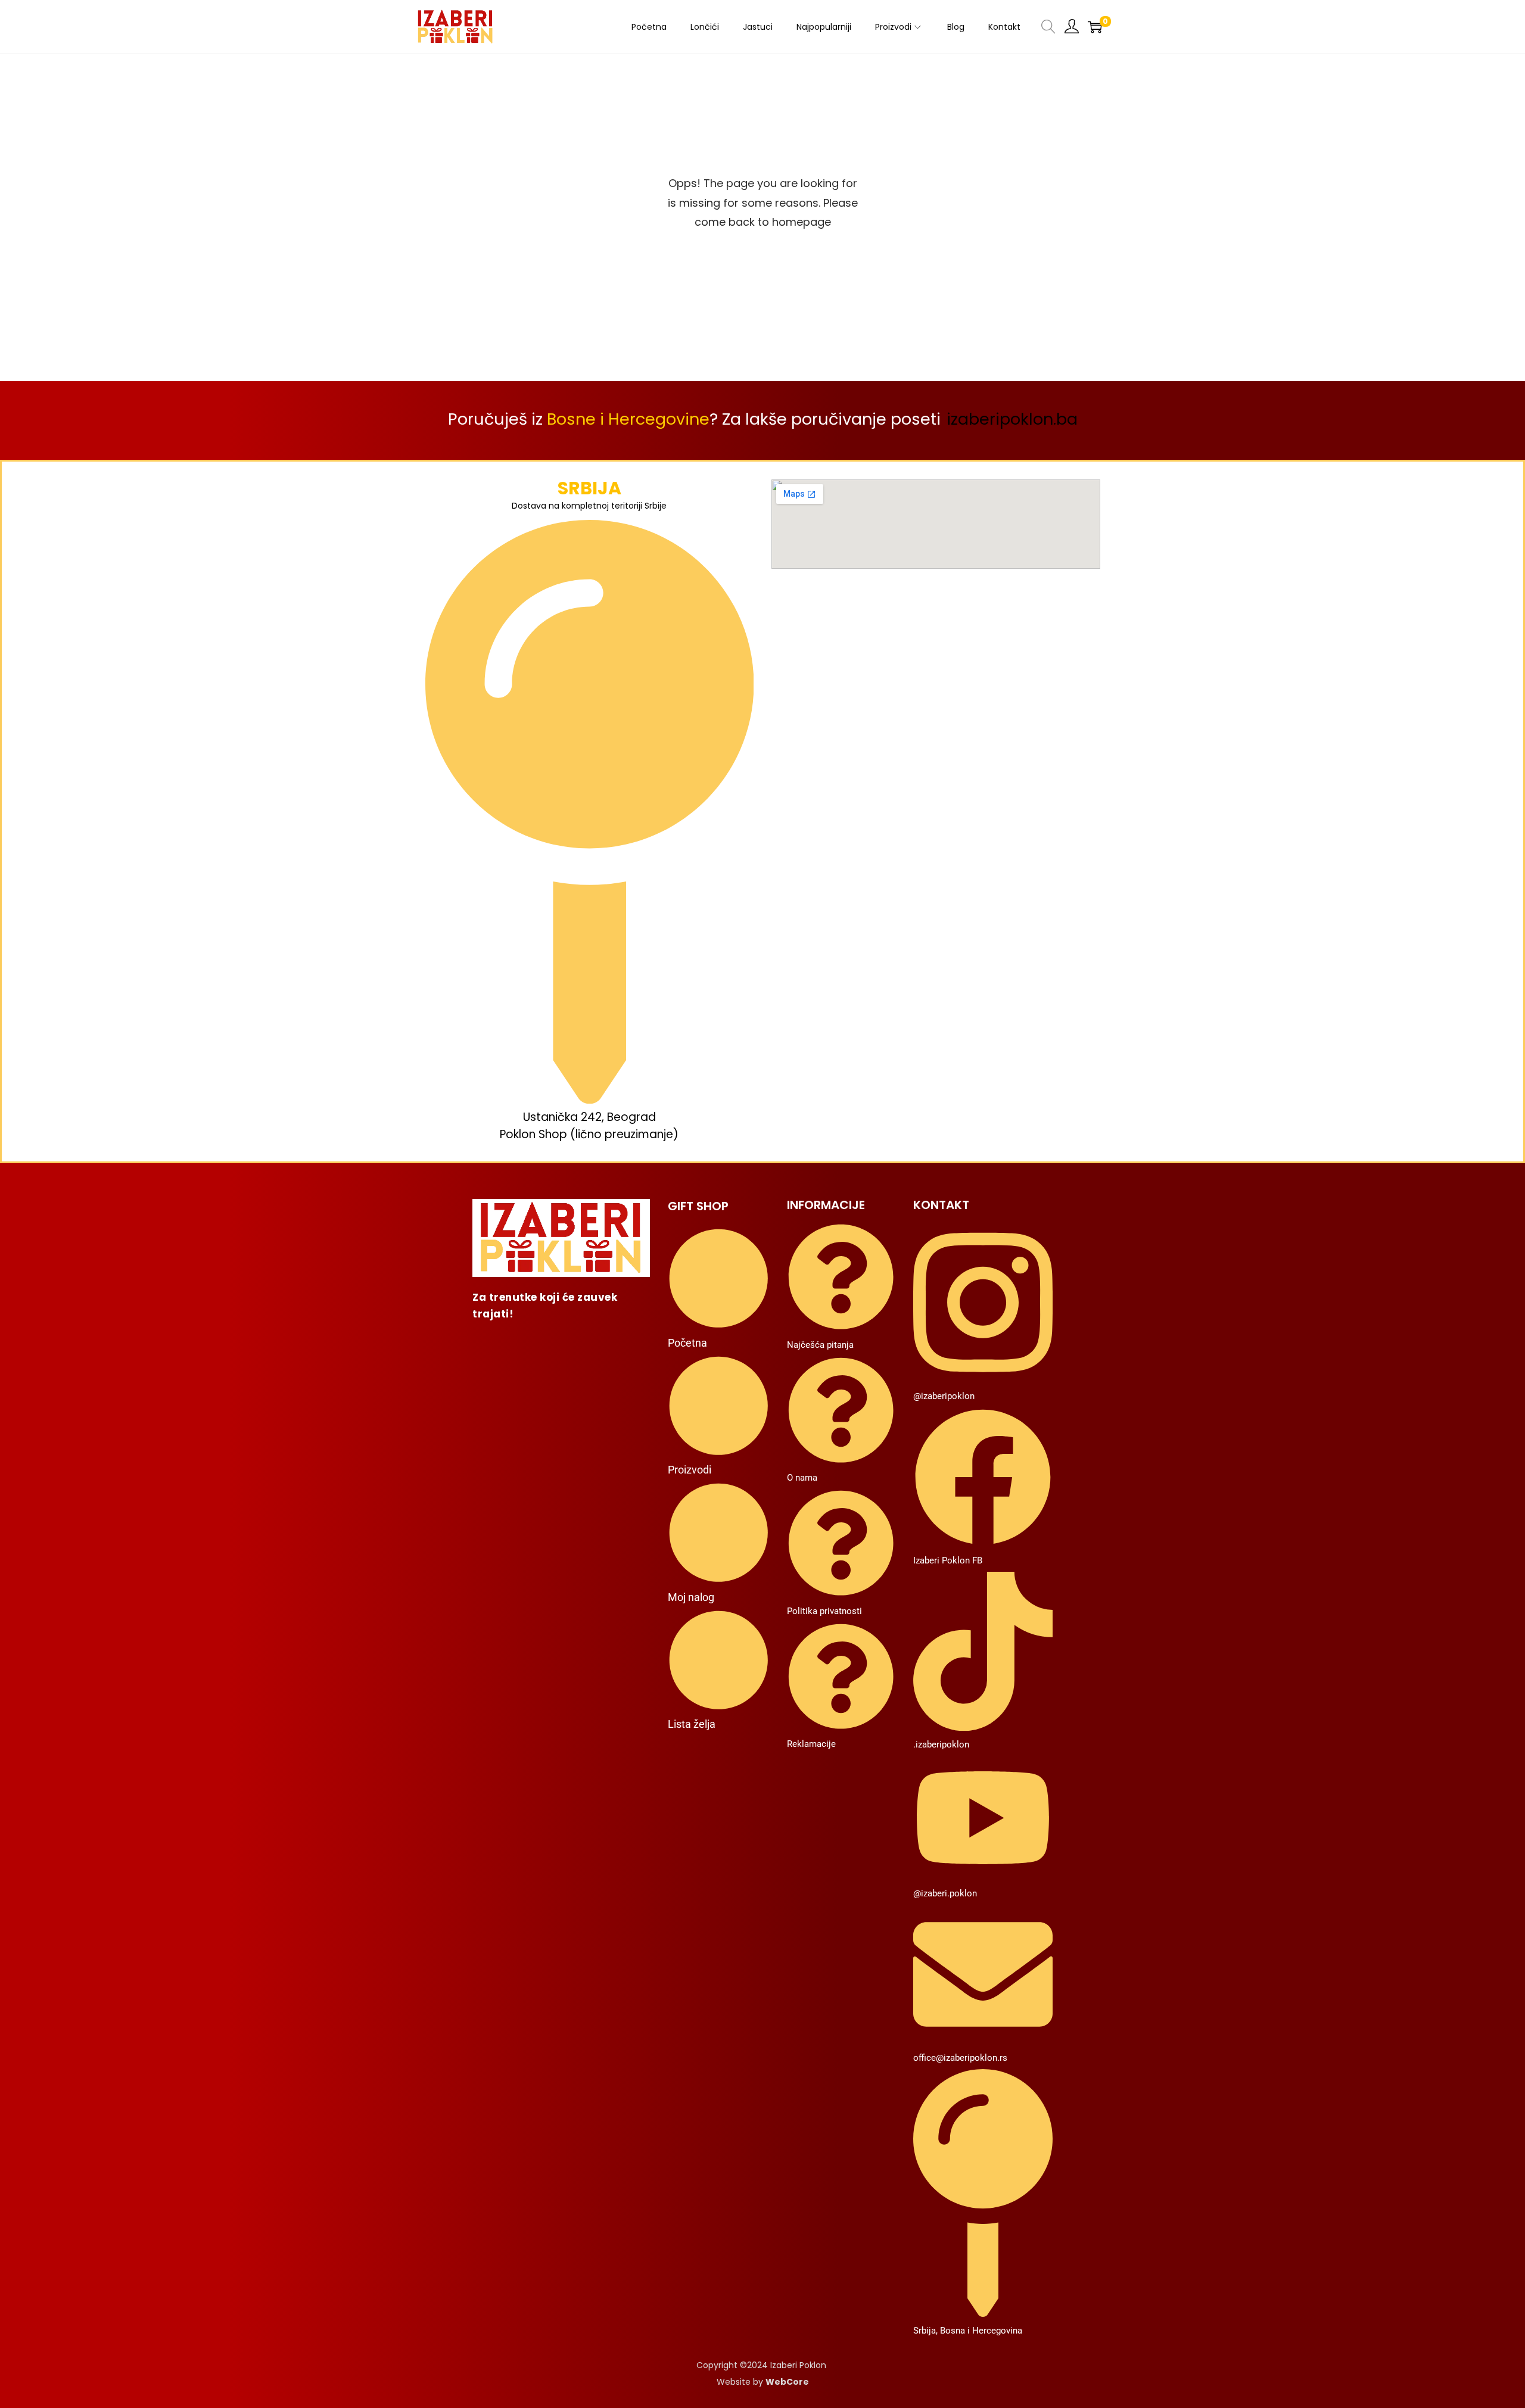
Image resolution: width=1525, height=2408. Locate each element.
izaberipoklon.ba (1012, 419)
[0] (1095, 27)
